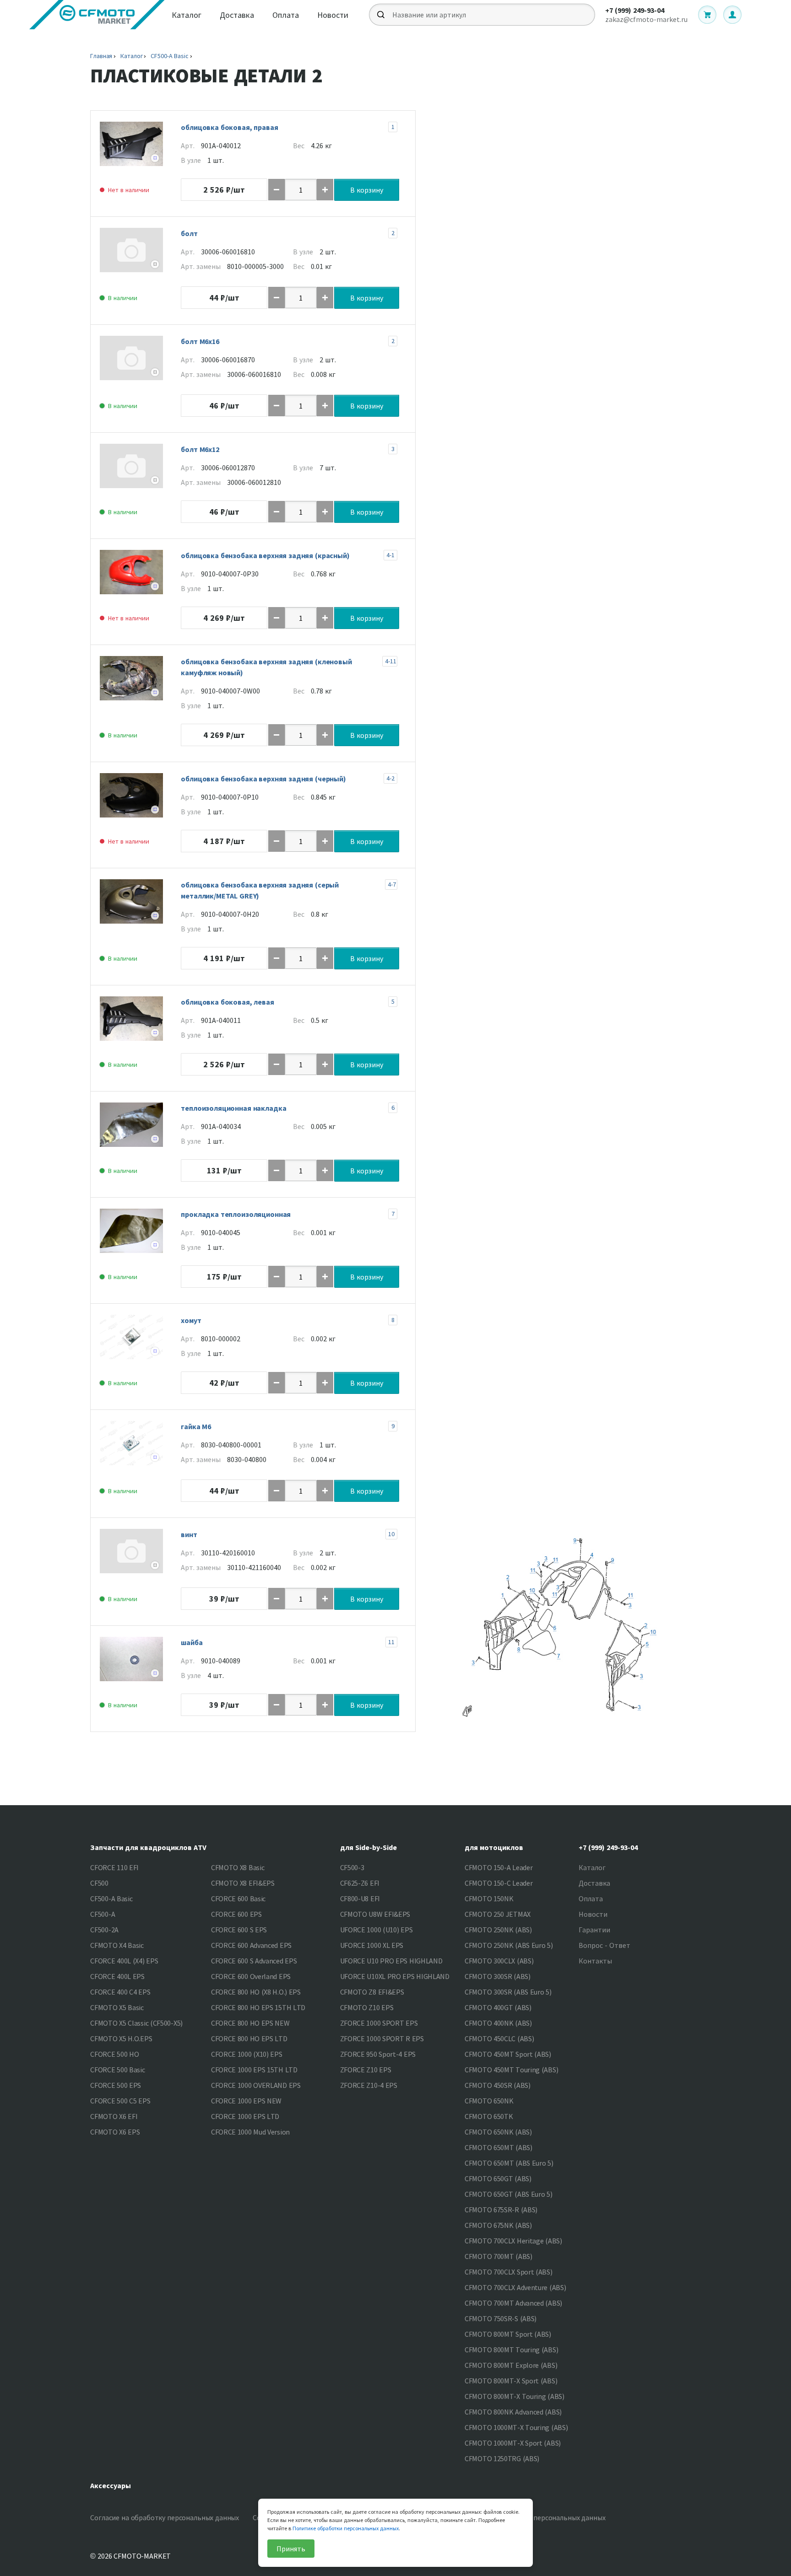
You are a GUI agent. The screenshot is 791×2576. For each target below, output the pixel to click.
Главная (101, 56)
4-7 (392, 884)
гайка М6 (196, 1426)
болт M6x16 (200, 341)
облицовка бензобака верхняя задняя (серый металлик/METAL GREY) (260, 890)
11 (391, 1642)
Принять (291, 2549)
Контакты (595, 1961)
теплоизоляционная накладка (233, 1108)
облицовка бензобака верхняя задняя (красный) (265, 555)
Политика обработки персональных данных (534, 2517)
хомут (191, 1320)
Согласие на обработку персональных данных (165, 2517)
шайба (192, 1642)
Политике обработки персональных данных (346, 2528)
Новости (333, 15)
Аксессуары (111, 2485)
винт (189, 1534)
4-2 (390, 778)
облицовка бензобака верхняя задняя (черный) (263, 779)
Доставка (237, 15)
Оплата (286, 15)
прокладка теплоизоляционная (236, 1214)
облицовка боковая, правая (229, 127)
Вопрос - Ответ (604, 1945)
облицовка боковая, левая (227, 1002)
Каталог (187, 15)
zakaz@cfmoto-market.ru (646, 19)
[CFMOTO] (97, 15)
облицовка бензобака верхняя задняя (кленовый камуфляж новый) (266, 667)
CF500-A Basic (169, 56)
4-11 (391, 661)
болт (189, 233)
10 (391, 1534)
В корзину (367, 190)
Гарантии (594, 1930)
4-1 (390, 555)
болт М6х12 (200, 449)
